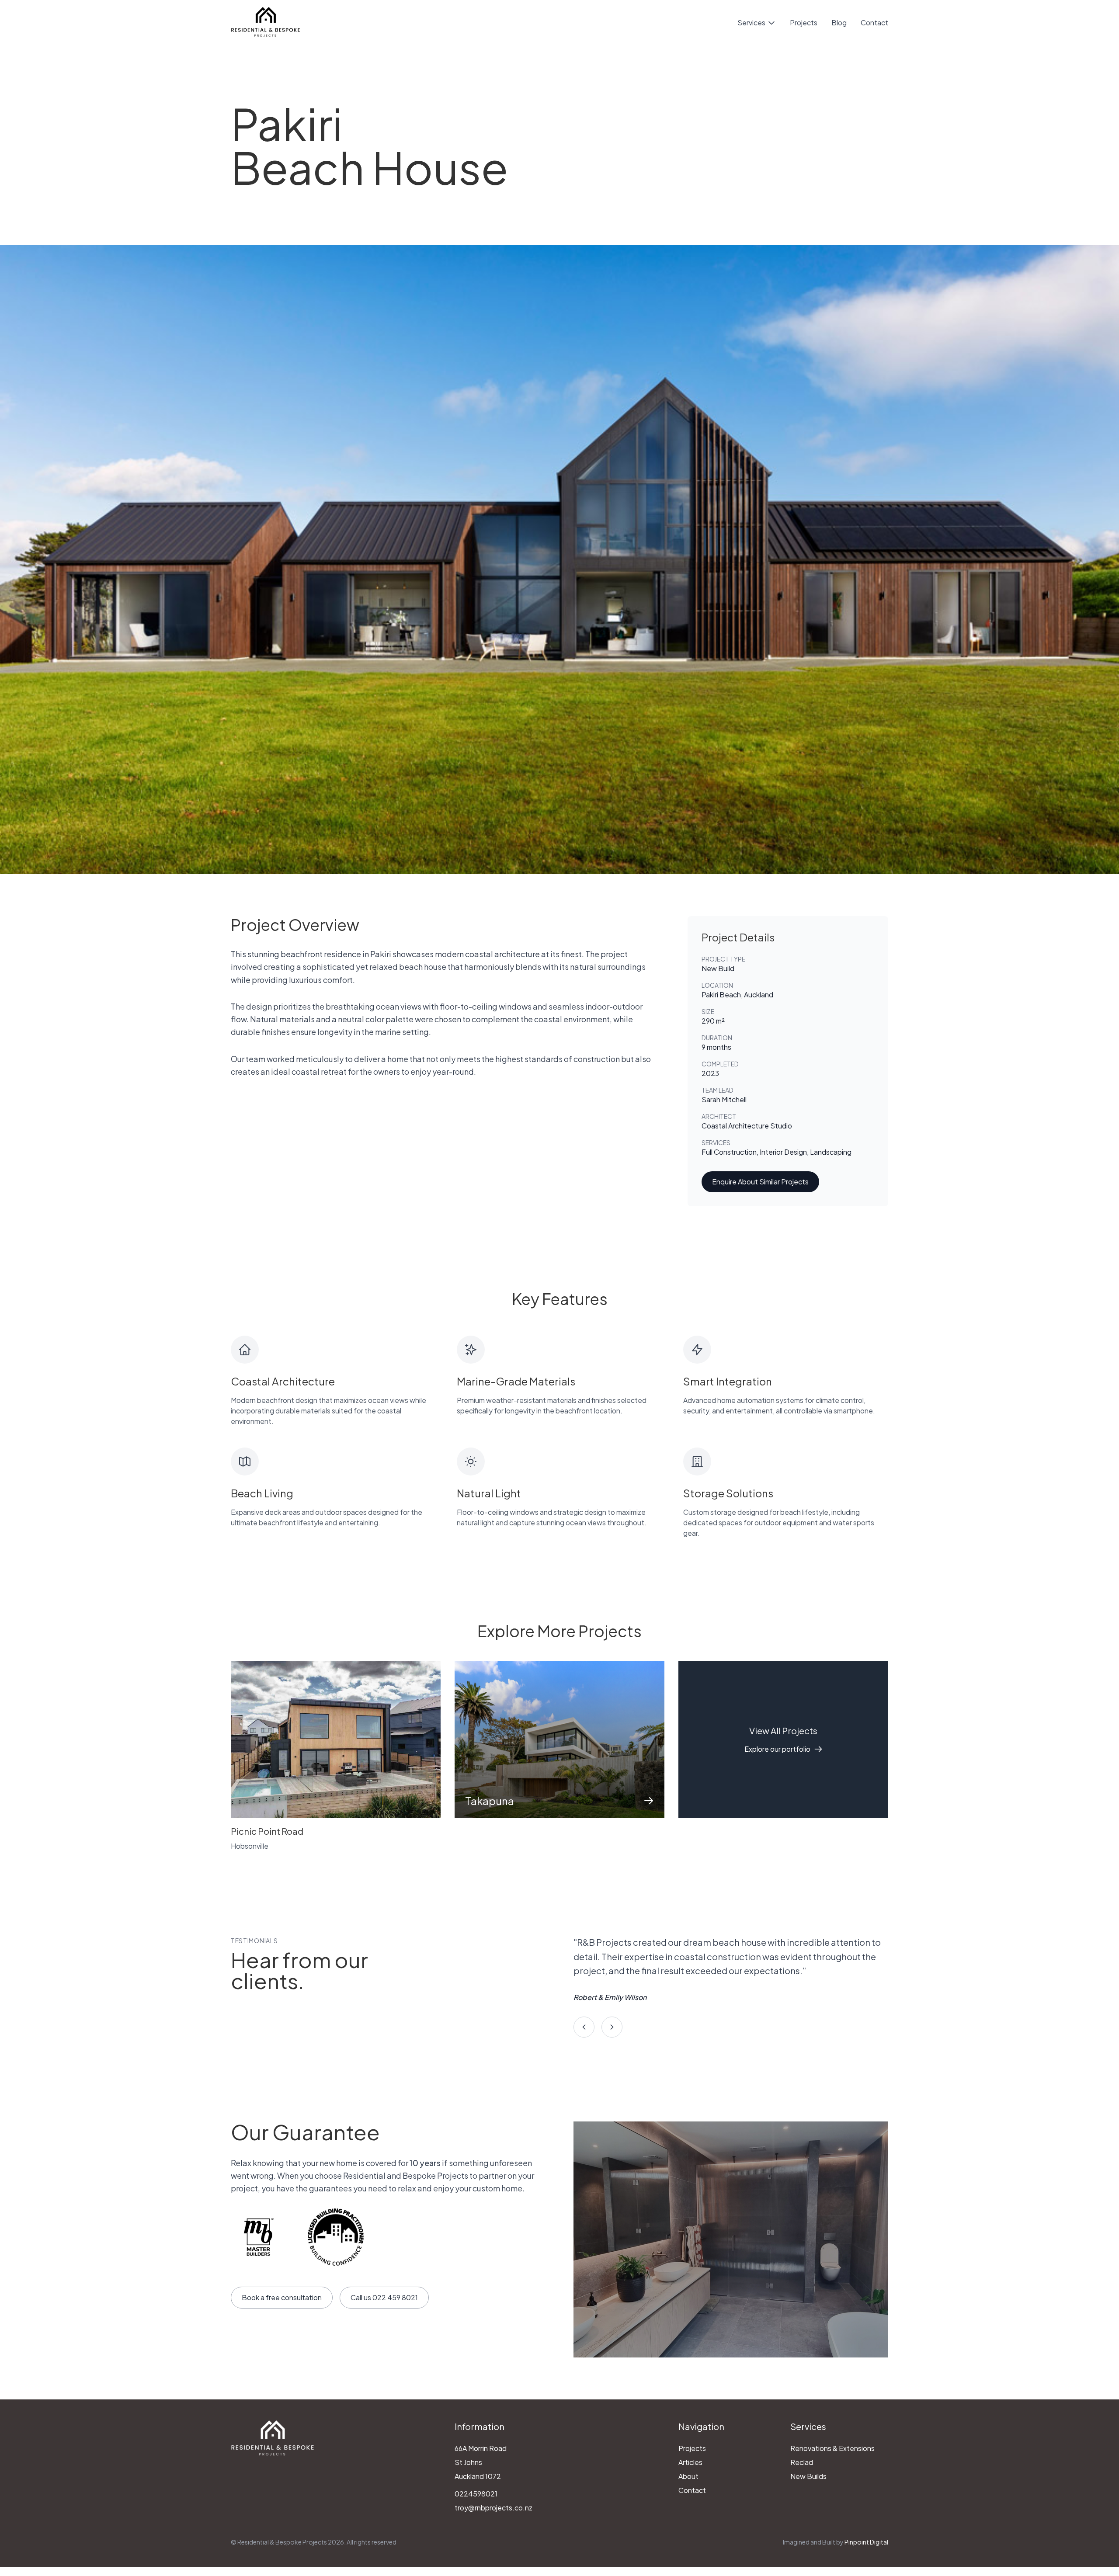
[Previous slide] (584, 2027)
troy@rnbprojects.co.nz (493, 2508)
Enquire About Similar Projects (760, 1182)
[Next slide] (612, 2027)
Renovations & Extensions (832, 2448)
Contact (874, 23)
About (688, 2476)
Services (751, 23)
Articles (690, 2462)
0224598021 (476, 2494)
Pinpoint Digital (866, 2542)
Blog (839, 23)
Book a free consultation (282, 2297)
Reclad (802, 2462)
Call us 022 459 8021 (384, 2297)
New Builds (808, 2476)
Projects (804, 23)
